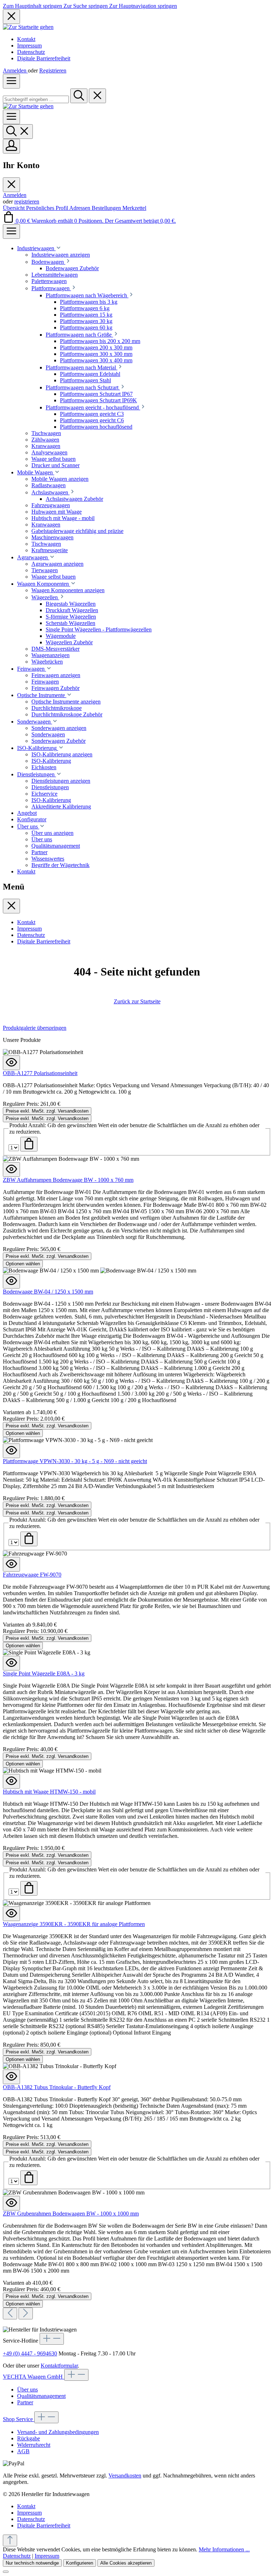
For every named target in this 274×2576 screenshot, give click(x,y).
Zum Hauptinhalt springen (33, 6)
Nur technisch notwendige (32, 2563)
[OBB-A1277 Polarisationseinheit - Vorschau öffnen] (11, 1063)
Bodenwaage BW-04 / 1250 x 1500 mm (48, 1292)
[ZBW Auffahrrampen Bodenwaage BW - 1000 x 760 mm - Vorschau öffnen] (11, 1169)
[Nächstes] (26, 2313)
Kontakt (26, 39)
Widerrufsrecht (34, 2445)
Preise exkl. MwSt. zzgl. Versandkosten (47, 1111)
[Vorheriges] (10, 2313)
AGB (23, 2451)
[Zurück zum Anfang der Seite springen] (10, 2540)
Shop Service (19, 2419)
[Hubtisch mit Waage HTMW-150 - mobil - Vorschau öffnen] (11, 1781)
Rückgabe (29, 2438)
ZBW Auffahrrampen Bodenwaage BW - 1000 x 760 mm (68, 1180)
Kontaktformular (59, 2366)
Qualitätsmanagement (41, 2396)
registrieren (27, 201)
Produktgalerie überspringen (35, 1028)
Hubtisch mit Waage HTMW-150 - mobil (49, 1792)
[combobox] (36, 99)
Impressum (29, 46)
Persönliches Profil (48, 208)
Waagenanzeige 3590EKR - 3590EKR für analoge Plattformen (74, 1924)
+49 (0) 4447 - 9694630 (30, 2353)
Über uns (27, 2390)
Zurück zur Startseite (137, 1001)
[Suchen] (79, 96)
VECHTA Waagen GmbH (34, 2377)
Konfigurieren (80, 2563)
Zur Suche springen (86, 6)
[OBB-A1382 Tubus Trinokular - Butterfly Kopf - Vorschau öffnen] (11, 2077)
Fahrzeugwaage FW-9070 (32, 1575)
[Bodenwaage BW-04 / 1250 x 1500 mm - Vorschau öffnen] (11, 1281)
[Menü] (11, 81)
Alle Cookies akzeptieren (126, 2563)
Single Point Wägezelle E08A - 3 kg (44, 1673)
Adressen (80, 208)
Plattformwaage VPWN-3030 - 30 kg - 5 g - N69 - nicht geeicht (75, 1461)
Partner (25, 2402)
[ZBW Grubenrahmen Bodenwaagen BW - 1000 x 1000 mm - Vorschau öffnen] (11, 2203)
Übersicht (14, 208)
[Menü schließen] (11, 185)
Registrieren (53, 70)
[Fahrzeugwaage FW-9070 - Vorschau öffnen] (11, 1564)
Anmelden (15, 70)
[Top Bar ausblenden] (11, 17)
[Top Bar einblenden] (11, 231)
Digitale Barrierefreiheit (44, 58)
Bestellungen (107, 208)
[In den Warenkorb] (29, 1144)
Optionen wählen (23, 1264)
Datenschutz (31, 52)
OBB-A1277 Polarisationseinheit (40, 1073)
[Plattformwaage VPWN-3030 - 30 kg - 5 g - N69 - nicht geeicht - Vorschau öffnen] (11, 1451)
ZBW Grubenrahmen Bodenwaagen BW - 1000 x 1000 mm (71, 2214)
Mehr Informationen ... (224, 2549)
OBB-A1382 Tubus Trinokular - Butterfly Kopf (57, 2087)
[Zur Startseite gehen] (28, 27)
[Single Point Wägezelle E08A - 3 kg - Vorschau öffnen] (11, 1663)
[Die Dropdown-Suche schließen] (97, 96)
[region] (137, 1672)
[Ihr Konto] (11, 146)
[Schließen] (6, 2572)
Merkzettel (134, 208)
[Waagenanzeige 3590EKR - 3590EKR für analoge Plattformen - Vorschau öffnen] (11, 1914)
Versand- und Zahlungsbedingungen (58, 2432)
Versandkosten (125, 2476)
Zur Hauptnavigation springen (143, 6)
